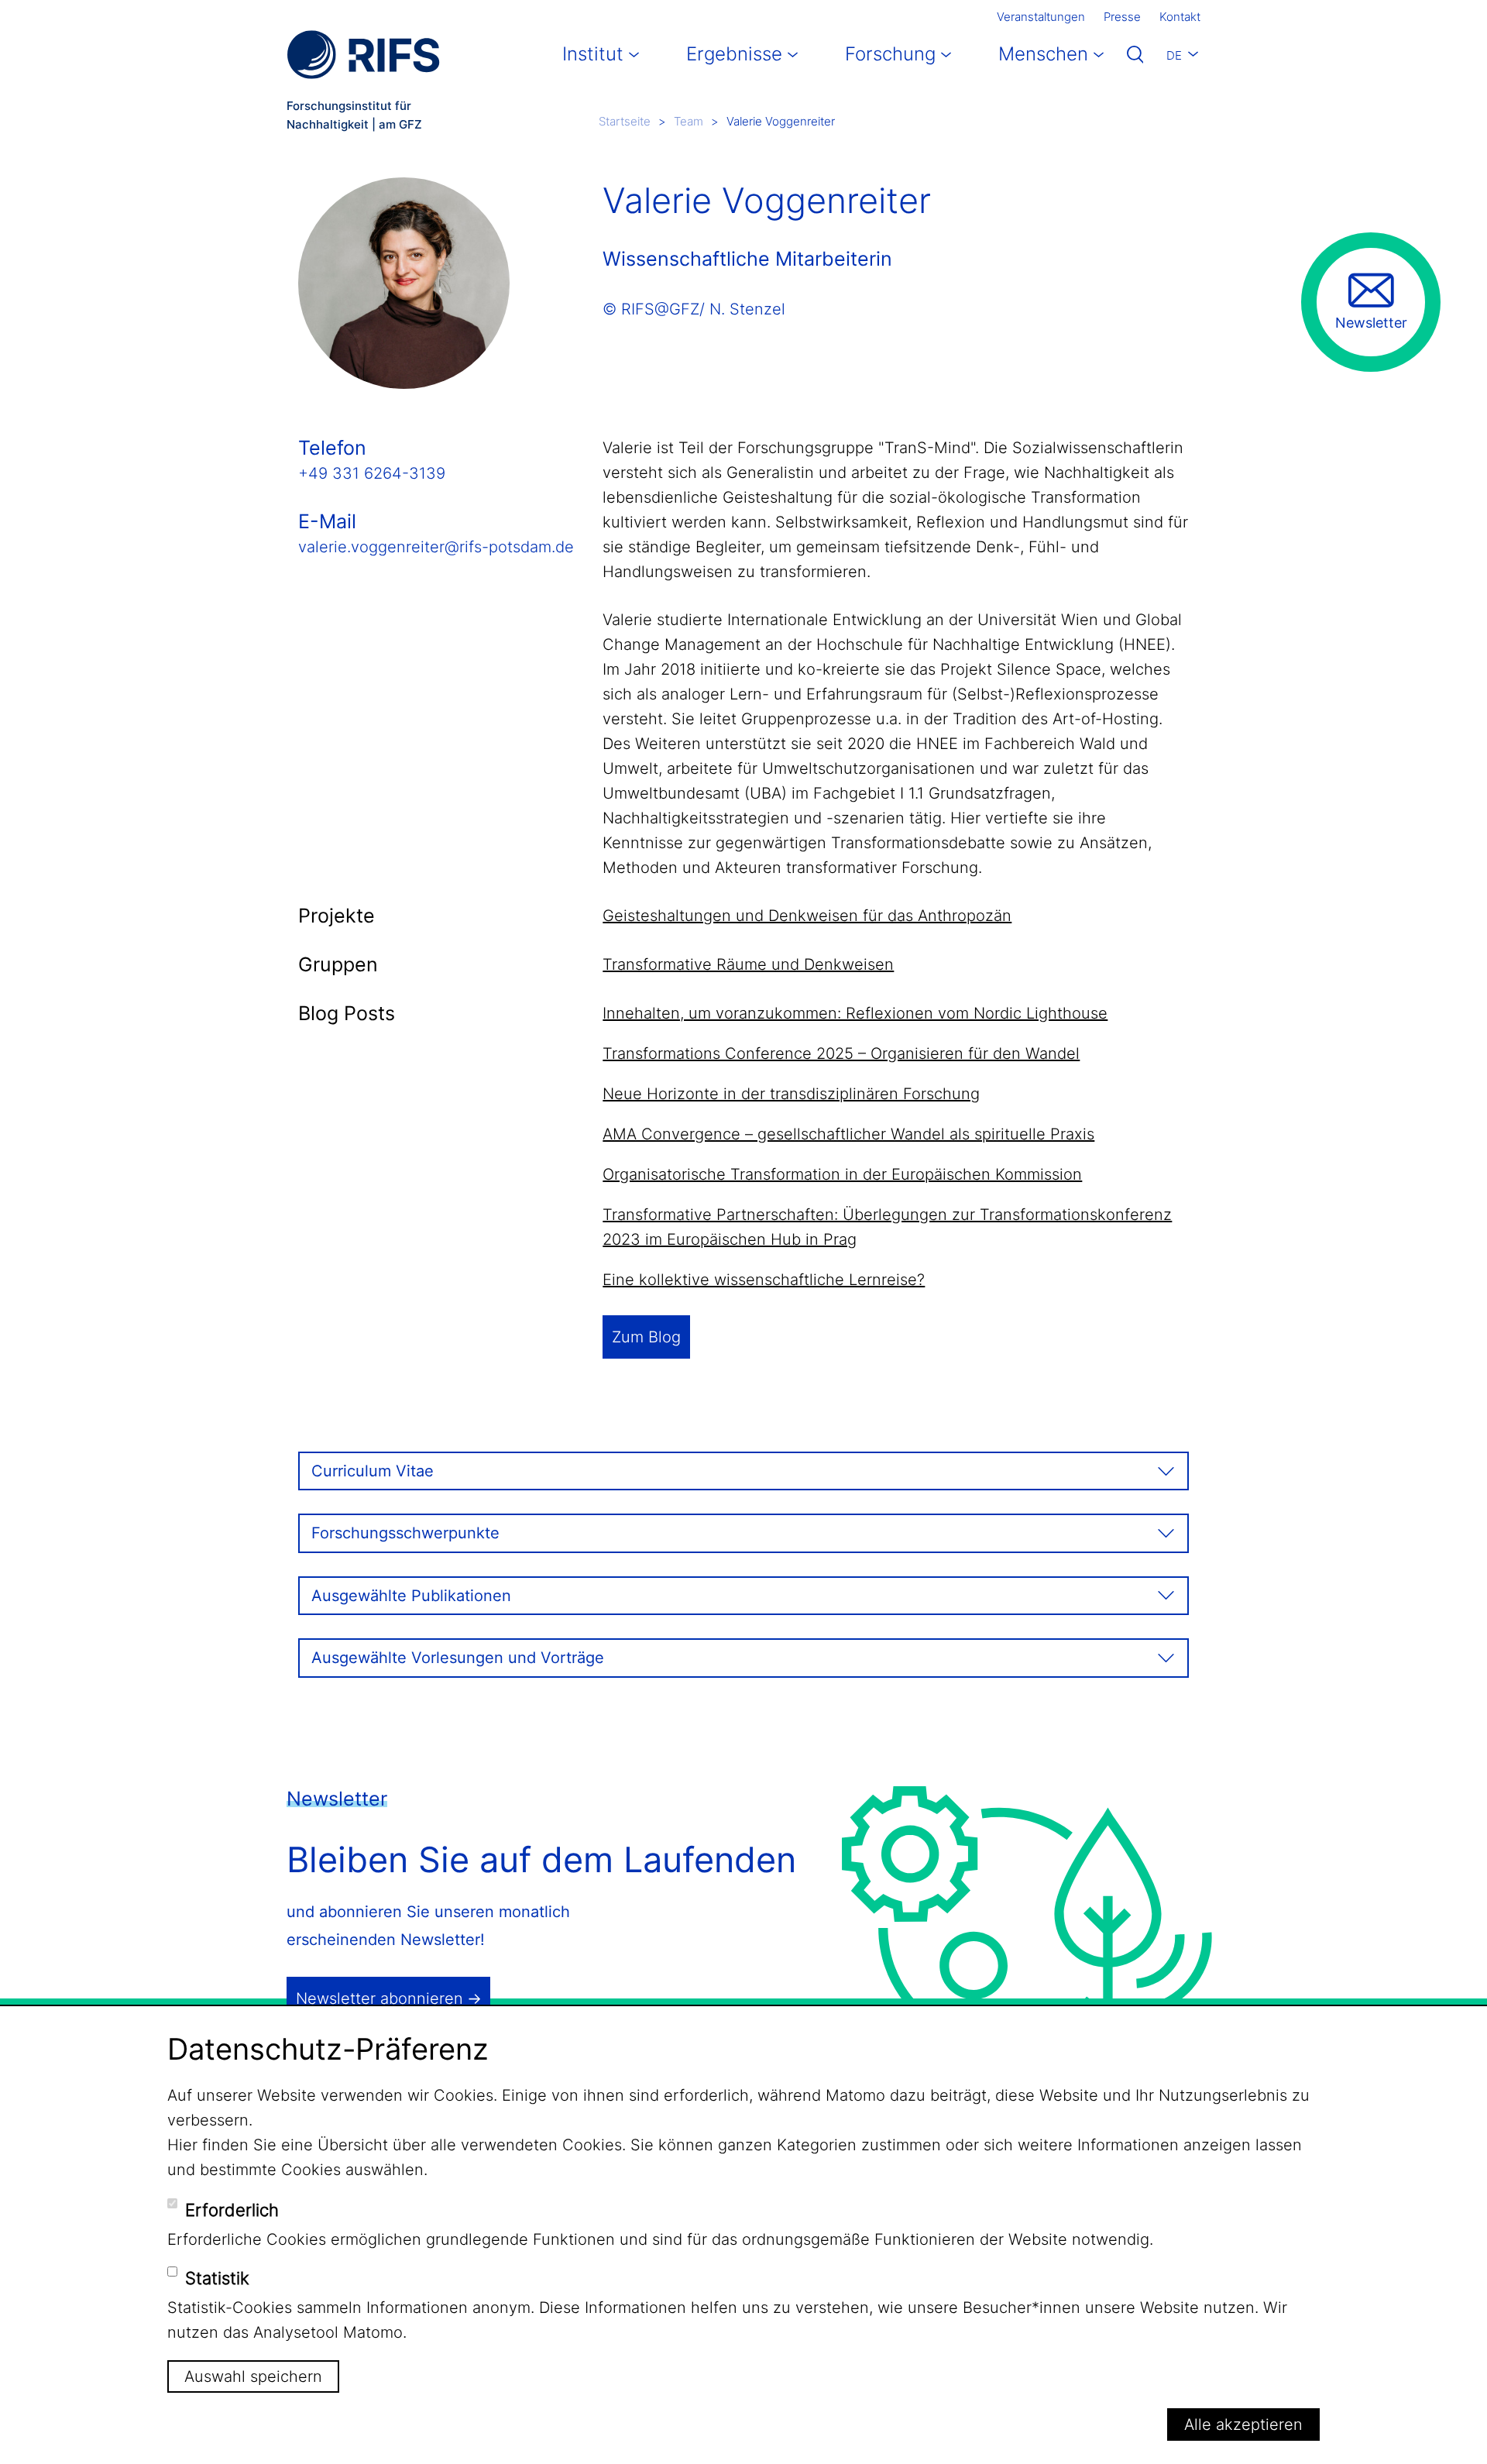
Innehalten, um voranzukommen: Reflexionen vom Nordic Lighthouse (855, 1013)
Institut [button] (593, 54)
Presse (1122, 17)
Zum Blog (646, 1337)
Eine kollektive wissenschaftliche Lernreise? (764, 1280)
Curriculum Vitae (373, 1471)
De (1174, 55)
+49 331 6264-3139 (372, 473)
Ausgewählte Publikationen (411, 1596)
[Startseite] (363, 55)
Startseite (625, 121)
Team (689, 121)
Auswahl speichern (253, 2376)
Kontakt (1180, 17)
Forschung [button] (890, 54)
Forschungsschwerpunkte (405, 1533)
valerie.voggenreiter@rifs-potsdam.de (436, 547)
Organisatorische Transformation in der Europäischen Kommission (842, 1174)
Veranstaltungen (1041, 17)
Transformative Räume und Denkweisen (748, 964)
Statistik (217, 2278)
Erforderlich (232, 2209)
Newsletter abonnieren (379, 1998)
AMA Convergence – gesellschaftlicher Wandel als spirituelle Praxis (848, 1134)
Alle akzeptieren (1243, 2424)
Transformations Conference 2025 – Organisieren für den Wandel (841, 1053)
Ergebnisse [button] (734, 54)
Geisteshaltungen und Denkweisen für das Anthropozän (807, 916)
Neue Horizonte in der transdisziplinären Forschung (791, 1094)
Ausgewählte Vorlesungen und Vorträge (458, 1658)
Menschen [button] (1043, 54)
